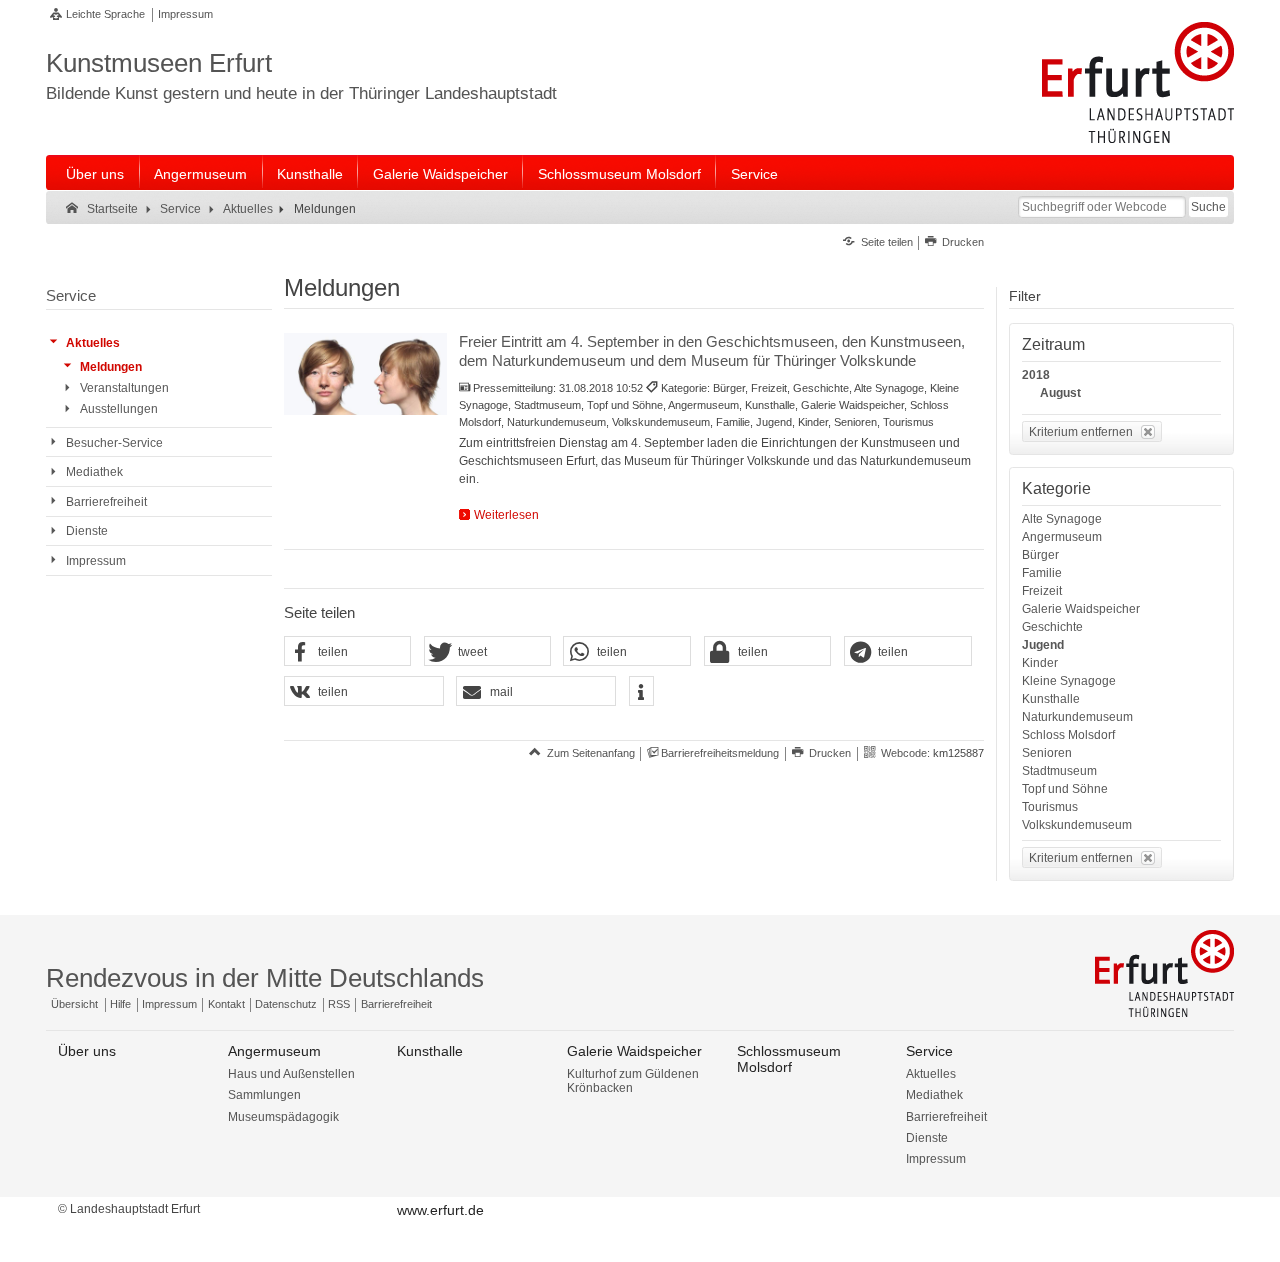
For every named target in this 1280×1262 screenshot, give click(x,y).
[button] (348, 652)
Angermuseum (200, 174)
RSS (339, 1004)
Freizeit (1042, 591)
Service (754, 174)
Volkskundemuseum (1077, 825)
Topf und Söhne (1065, 789)
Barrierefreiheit (396, 1004)
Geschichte (1052, 627)
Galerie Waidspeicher (440, 174)
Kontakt (226, 1004)
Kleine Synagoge (1069, 681)
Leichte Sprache (105, 14)
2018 (1036, 375)
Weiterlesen (506, 515)
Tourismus (1050, 807)
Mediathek (934, 1095)
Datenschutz (286, 1004)
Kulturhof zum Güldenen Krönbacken (633, 1081)
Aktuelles (931, 1074)
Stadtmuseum (1059, 771)
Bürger (1040, 555)
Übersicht (74, 1004)
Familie (1042, 573)
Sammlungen (264, 1095)
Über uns (95, 174)
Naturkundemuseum (1077, 717)
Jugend (1043, 645)
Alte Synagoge (1062, 519)
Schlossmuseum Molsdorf (619, 174)
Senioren (1047, 753)
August (1060, 393)
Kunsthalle (310, 174)
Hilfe (120, 1004)
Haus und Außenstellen (291, 1074)
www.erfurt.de (440, 1210)
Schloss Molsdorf (1068, 735)
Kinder (1040, 663)
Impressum (185, 14)
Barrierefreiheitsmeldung (720, 753)
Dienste (927, 1138)
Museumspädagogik (283, 1117)
